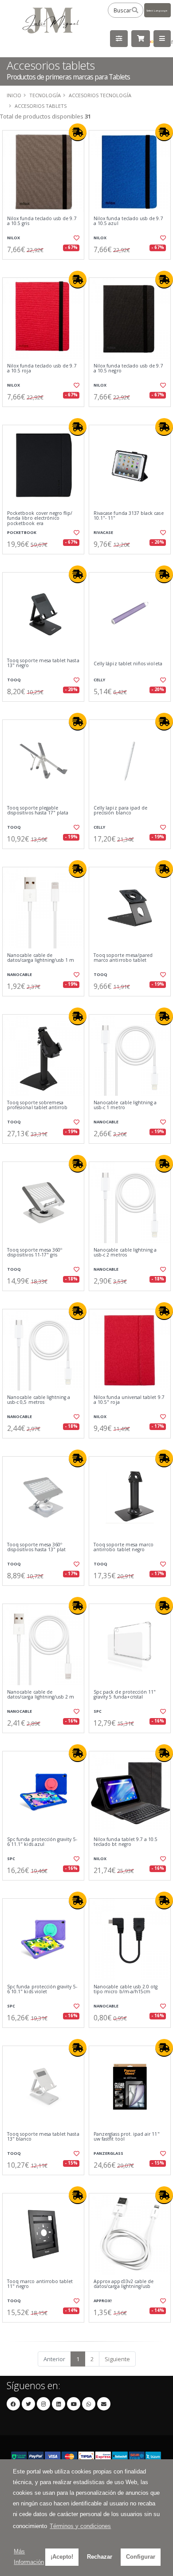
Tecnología (45, 95)
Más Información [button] (29, 2557)
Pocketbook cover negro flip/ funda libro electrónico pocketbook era (40, 518)
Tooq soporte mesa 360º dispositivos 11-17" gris (35, 1253)
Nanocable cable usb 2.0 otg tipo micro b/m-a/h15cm (126, 1989)
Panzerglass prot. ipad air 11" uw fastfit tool (127, 2137)
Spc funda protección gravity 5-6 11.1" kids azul (42, 1842)
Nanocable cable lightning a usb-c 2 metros (125, 1253)
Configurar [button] (141, 2557)
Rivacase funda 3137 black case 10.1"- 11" (129, 516)
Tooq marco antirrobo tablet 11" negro (40, 2284)
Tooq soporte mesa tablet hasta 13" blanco (43, 2137)
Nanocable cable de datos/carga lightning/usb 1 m (41, 958)
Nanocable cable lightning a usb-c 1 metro (125, 1105)
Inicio (14, 95)
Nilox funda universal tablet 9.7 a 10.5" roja (129, 1400)
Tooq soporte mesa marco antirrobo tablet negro (124, 1547)
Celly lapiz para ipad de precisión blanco (120, 811)
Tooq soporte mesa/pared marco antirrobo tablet (123, 958)
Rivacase (103, 532)
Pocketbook (22, 532)
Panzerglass (108, 2153)
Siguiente (117, 2359)
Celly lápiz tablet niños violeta (128, 664)
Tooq (14, 680)
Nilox (14, 238)
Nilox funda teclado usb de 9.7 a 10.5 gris (42, 221)
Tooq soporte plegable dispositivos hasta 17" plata (38, 811)
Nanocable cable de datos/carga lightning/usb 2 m (41, 1695)
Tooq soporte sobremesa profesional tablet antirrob (37, 1105)
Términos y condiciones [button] (80, 2526)
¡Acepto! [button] (62, 2557)
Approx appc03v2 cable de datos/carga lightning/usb (124, 2284)
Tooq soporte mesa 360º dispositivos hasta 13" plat (36, 1547)
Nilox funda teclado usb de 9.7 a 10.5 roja (42, 369)
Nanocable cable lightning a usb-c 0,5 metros (39, 1400)
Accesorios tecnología (100, 95)
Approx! (103, 2301)
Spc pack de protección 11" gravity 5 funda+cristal (125, 1695)
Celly (99, 680)
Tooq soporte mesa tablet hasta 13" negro (43, 663)
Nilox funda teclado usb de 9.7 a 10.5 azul (128, 221)
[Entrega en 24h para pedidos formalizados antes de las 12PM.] (78, 132)
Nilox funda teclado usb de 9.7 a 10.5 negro (128, 369)
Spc (98, 1711)
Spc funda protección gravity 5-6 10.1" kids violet (42, 1989)
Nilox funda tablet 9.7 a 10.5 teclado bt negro (126, 1842)
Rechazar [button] (100, 2557)
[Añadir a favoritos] (76, 238)
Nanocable (20, 974)
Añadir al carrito (46, 267)
